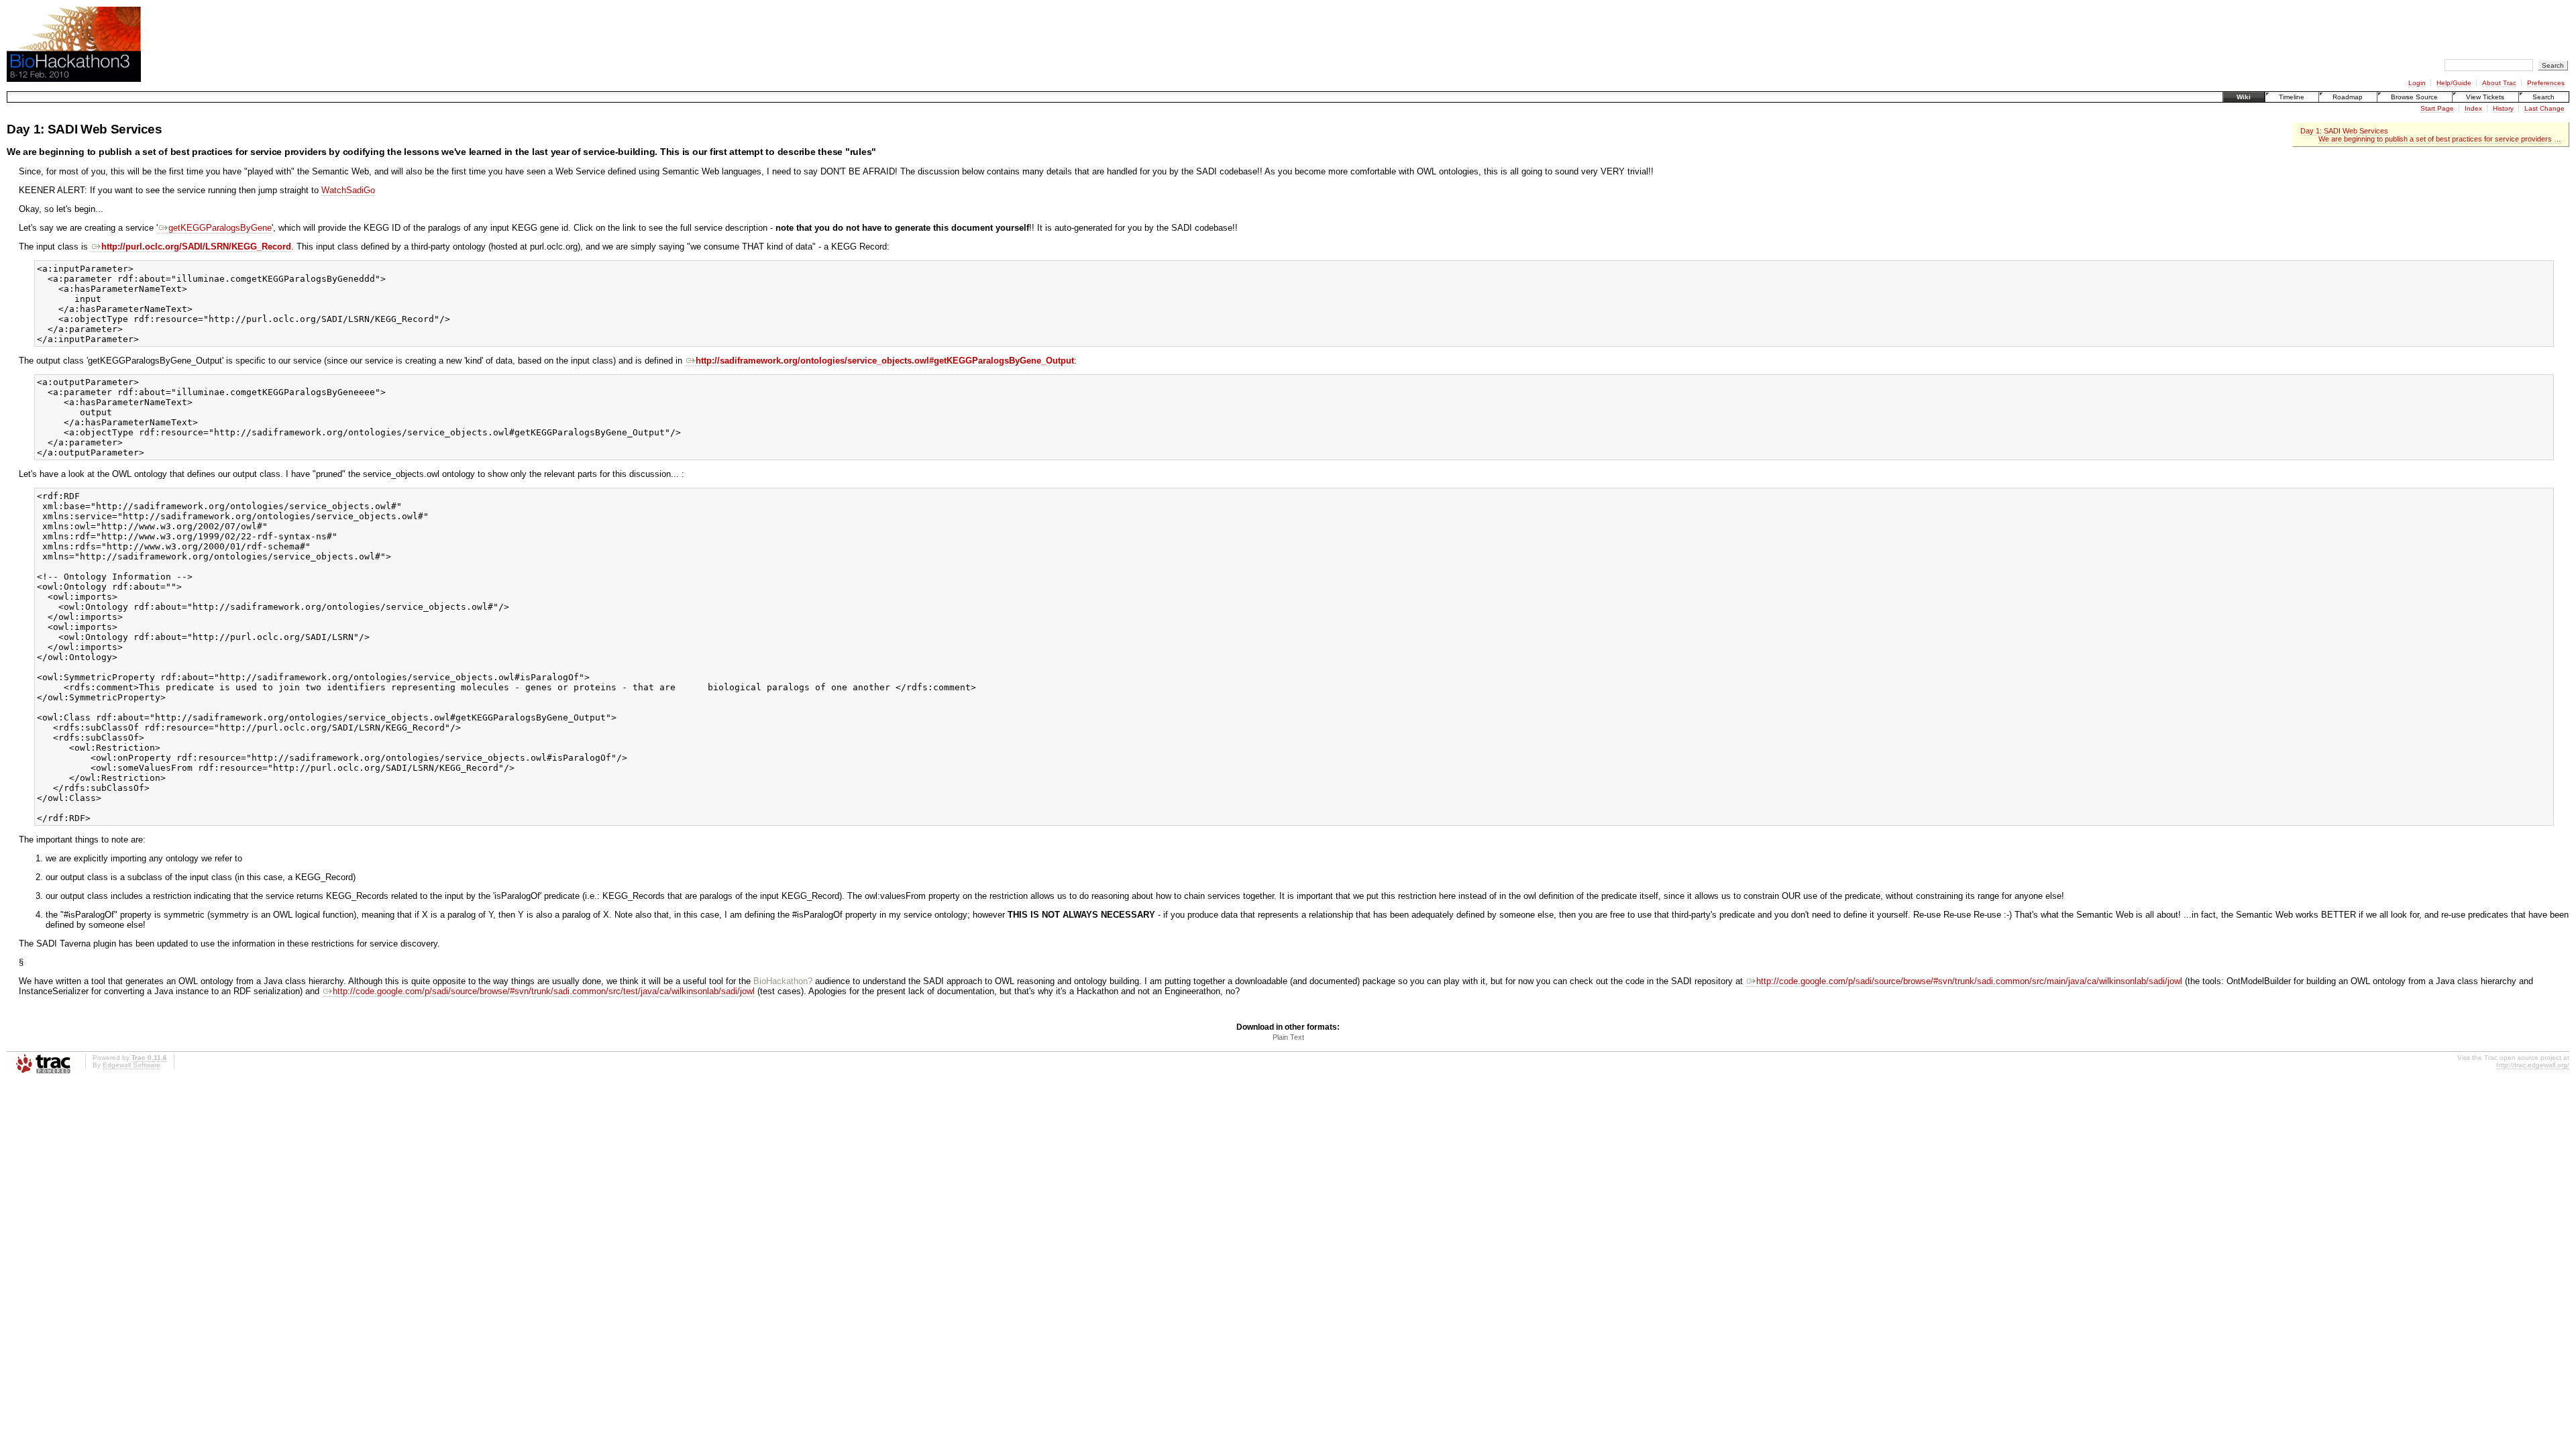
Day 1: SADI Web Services (2344, 131)
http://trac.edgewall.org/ (2533, 1065)
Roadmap (2348, 97)
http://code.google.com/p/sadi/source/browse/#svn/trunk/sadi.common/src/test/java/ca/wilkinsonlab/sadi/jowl (544, 991)
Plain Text (1288, 1037)
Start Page (2437, 108)
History (2503, 108)
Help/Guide (2454, 83)
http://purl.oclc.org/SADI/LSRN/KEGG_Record (196, 247)
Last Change (2544, 108)
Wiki (2244, 97)
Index (2473, 108)
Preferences (2546, 83)
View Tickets (2485, 97)
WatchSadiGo (348, 190)
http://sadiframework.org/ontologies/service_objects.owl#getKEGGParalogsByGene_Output (885, 361)
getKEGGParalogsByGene (220, 228)
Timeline (2292, 97)
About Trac (2499, 83)
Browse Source (2414, 97)
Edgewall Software (131, 1065)
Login (2417, 83)
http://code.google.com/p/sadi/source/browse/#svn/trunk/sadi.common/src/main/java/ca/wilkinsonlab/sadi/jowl (1969, 981)
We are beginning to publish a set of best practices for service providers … (2440, 139)
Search (2543, 97)
